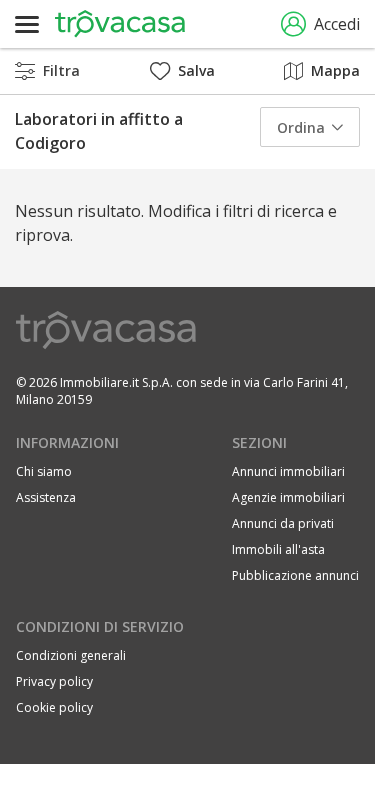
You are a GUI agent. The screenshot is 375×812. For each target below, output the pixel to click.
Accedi (337, 24)
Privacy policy (54, 681)
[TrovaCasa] (120, 24)
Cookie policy (54, 707)
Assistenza (46, 497)
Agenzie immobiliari (288, 497)
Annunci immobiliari (288, 471)
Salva (196, 70)
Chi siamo (44, 471)
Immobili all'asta (278, 549)
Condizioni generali (71, 655)
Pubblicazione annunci (295, 575)
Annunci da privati (283, 523)
